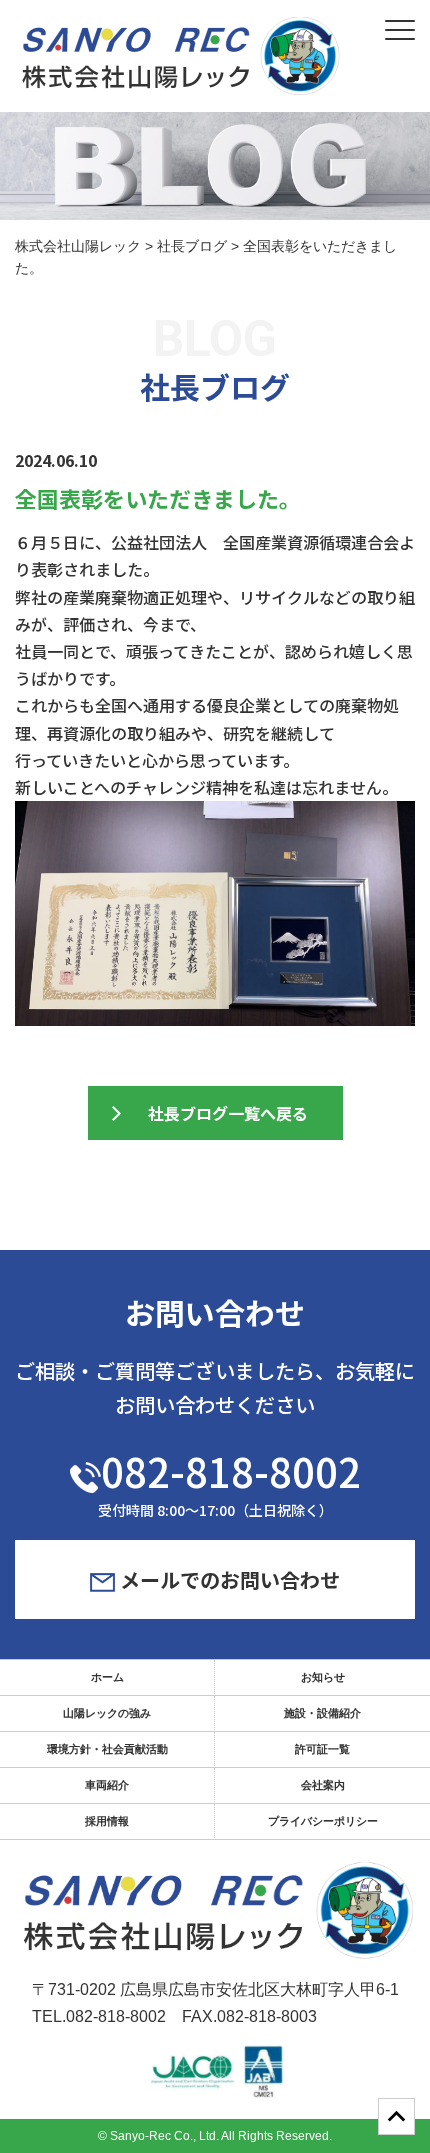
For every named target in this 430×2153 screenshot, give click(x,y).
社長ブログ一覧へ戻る (228, 1113)
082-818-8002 (231, 1471)
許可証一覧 (322, 1749)
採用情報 (107, 1821)
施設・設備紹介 (322, 1713)
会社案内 (323, 1785)
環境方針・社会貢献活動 (107, 1749)
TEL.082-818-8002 (99, 2016)
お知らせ (323, 1677)
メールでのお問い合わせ (227, 1579)
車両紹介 (107, 1785)
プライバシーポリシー (323, 1821)
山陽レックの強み (107, 1713)
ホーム (107, 1677)
